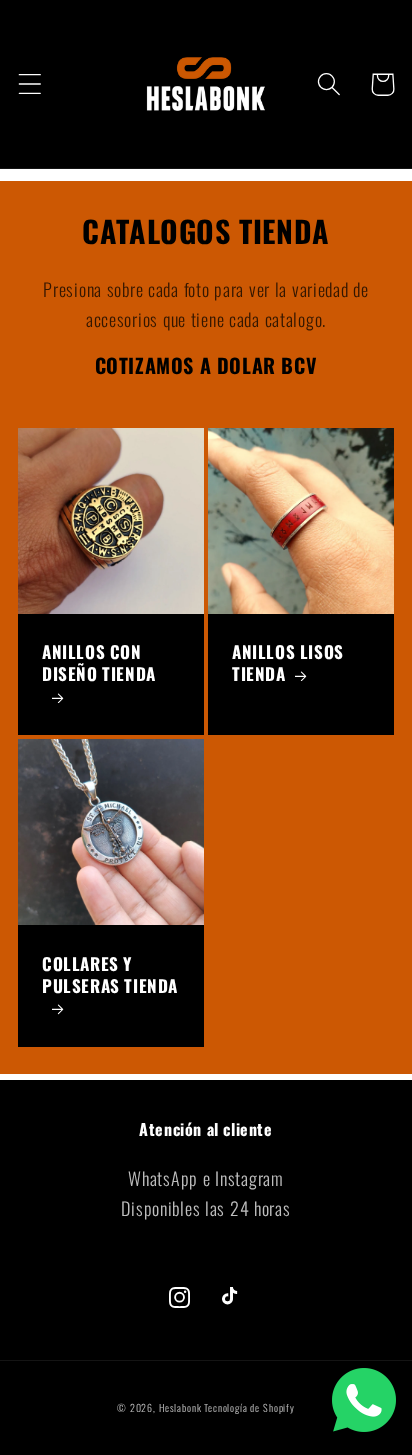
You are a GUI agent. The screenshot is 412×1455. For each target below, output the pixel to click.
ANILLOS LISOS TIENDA (288, 663)
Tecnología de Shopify (249, 1407)
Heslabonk (180, 1407)
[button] (30, 84)
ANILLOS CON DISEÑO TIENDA (99, 663)
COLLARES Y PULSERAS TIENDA (110, 975)
